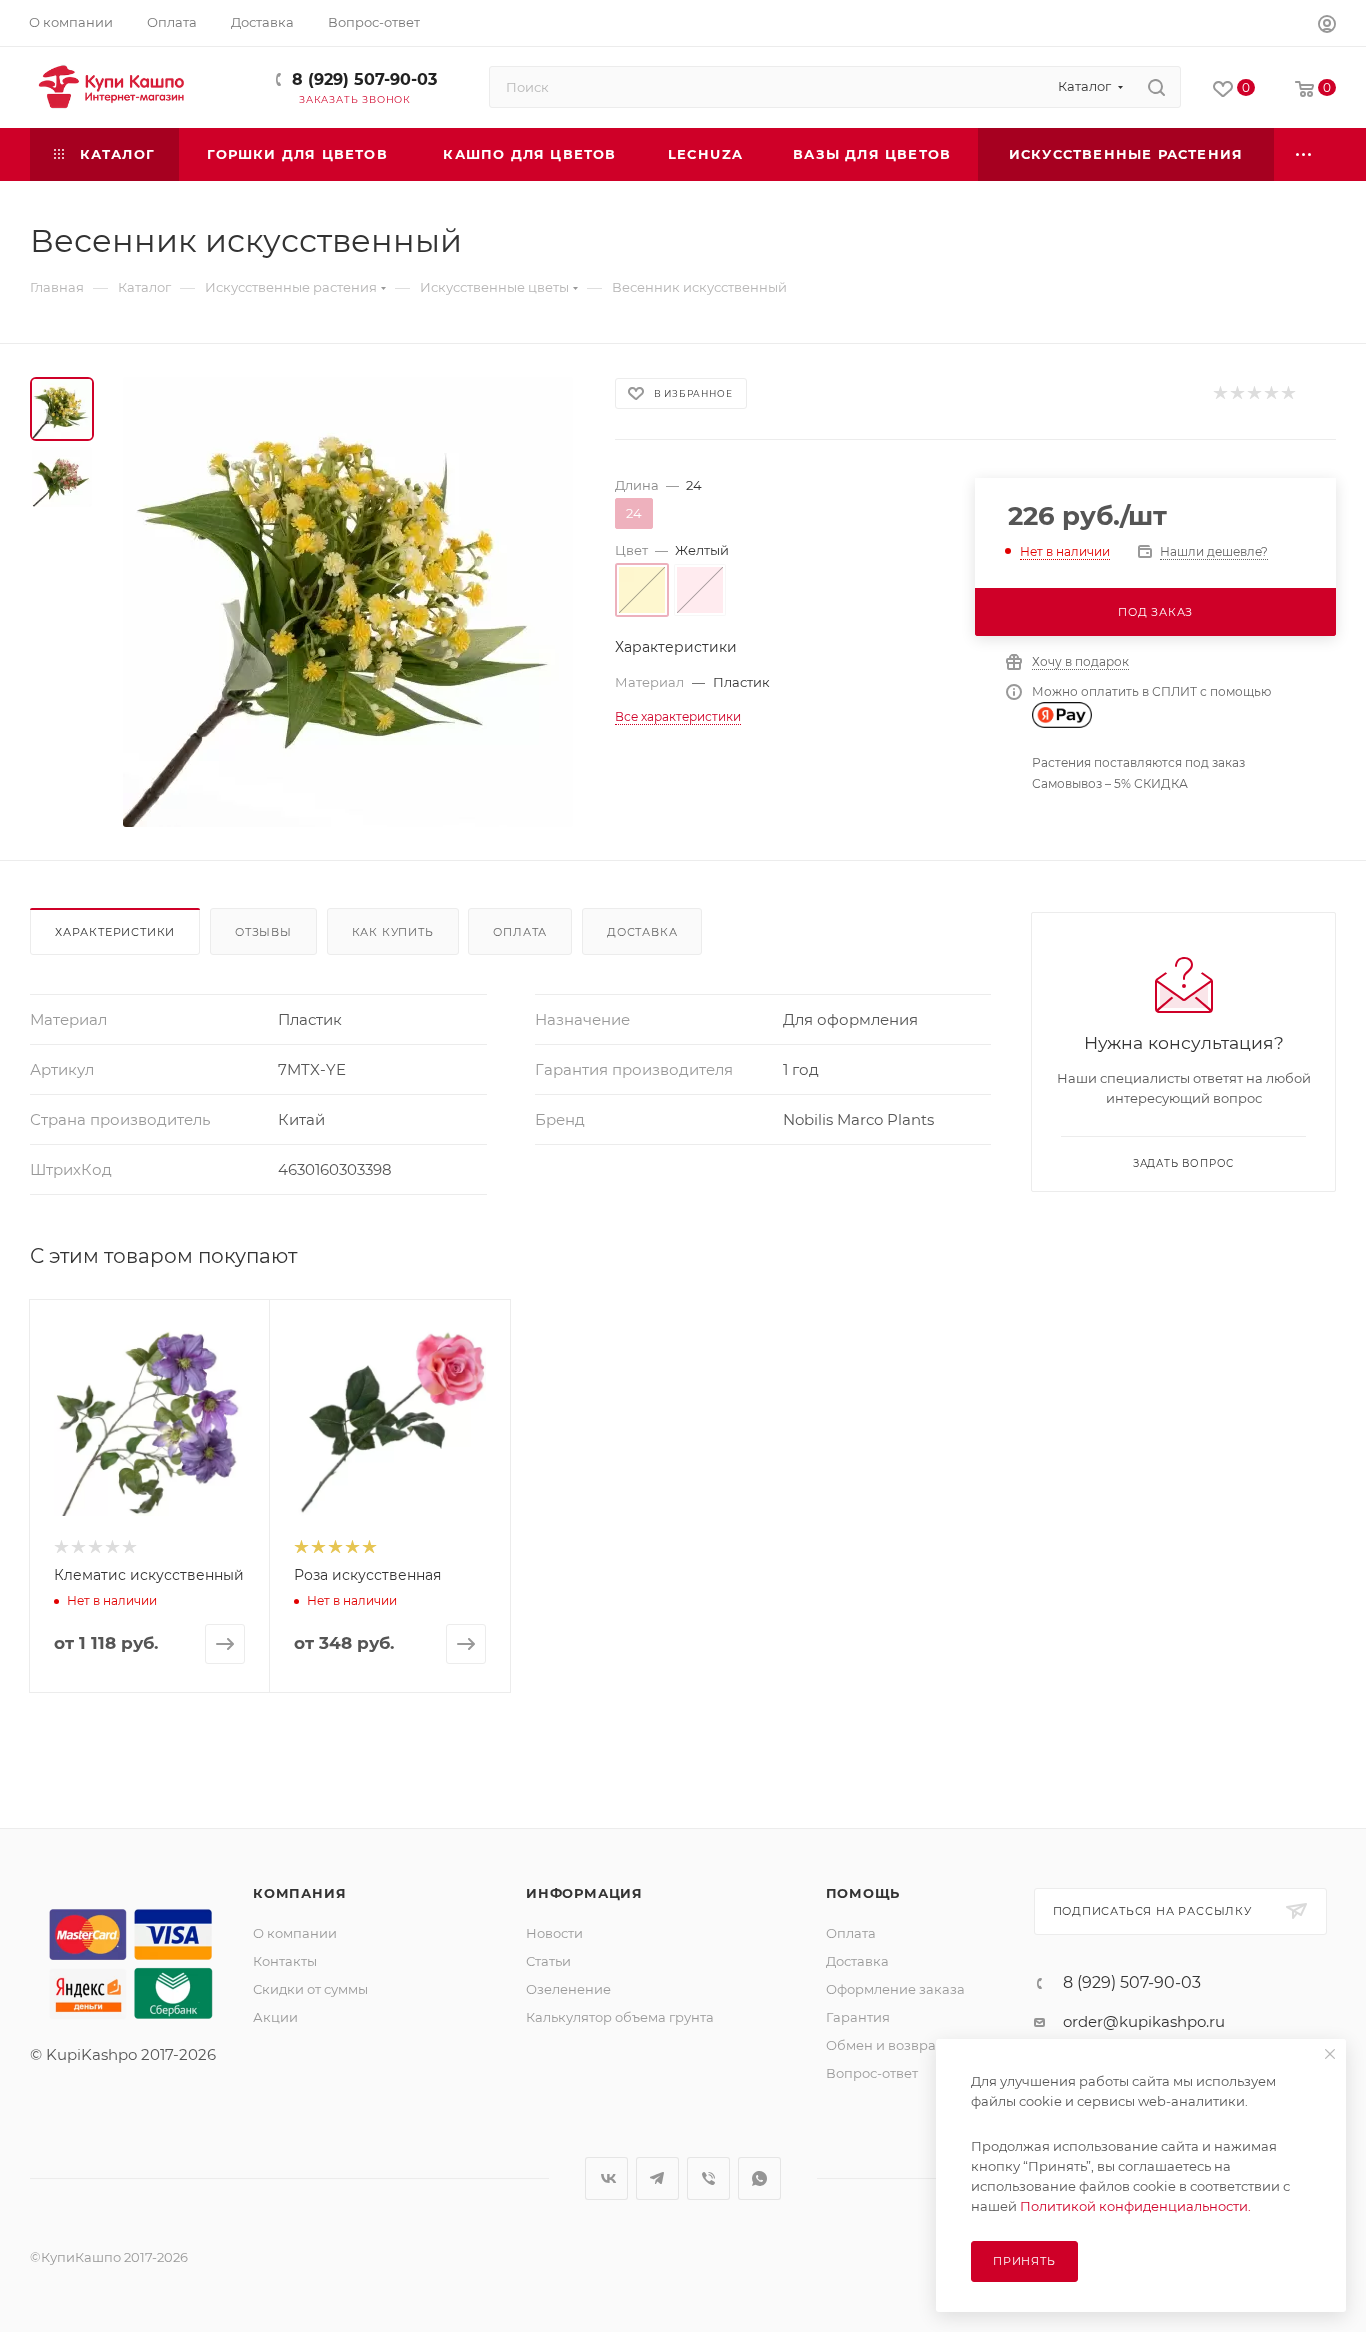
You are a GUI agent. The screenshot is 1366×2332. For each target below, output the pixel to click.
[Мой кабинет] (1327, 26)
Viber (708, 2178)
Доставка (642, 932)
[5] (1287, 393)
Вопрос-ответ (872, 2073)
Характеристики (115, 932)
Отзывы (263, 932)
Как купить (393, 932)
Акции (275, 2017)
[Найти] (1156, 87)
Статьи (548, 1961)
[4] (1270, 393)
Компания (299, 1893)
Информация (584, 1893)
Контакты (285, 1961)
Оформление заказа (895, 1989)
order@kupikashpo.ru (1144, 2021)
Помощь (863, 1893)
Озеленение (568, 1989)
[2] (1236, 393)
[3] (1253, 393)
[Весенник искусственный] (348, 602)
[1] (1219, 393)
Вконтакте (606, 2178)
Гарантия (858, 2017)
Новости (554, 1933)
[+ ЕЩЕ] (1305, 154)
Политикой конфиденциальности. (1135, 2206)
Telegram (657, 2178)
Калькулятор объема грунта (620, 2017)
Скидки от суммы (310, 1989)
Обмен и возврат (884, 2045)
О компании (295, 1933)
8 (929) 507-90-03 (364, 79)
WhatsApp (759, 2178)
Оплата (520, 932)
